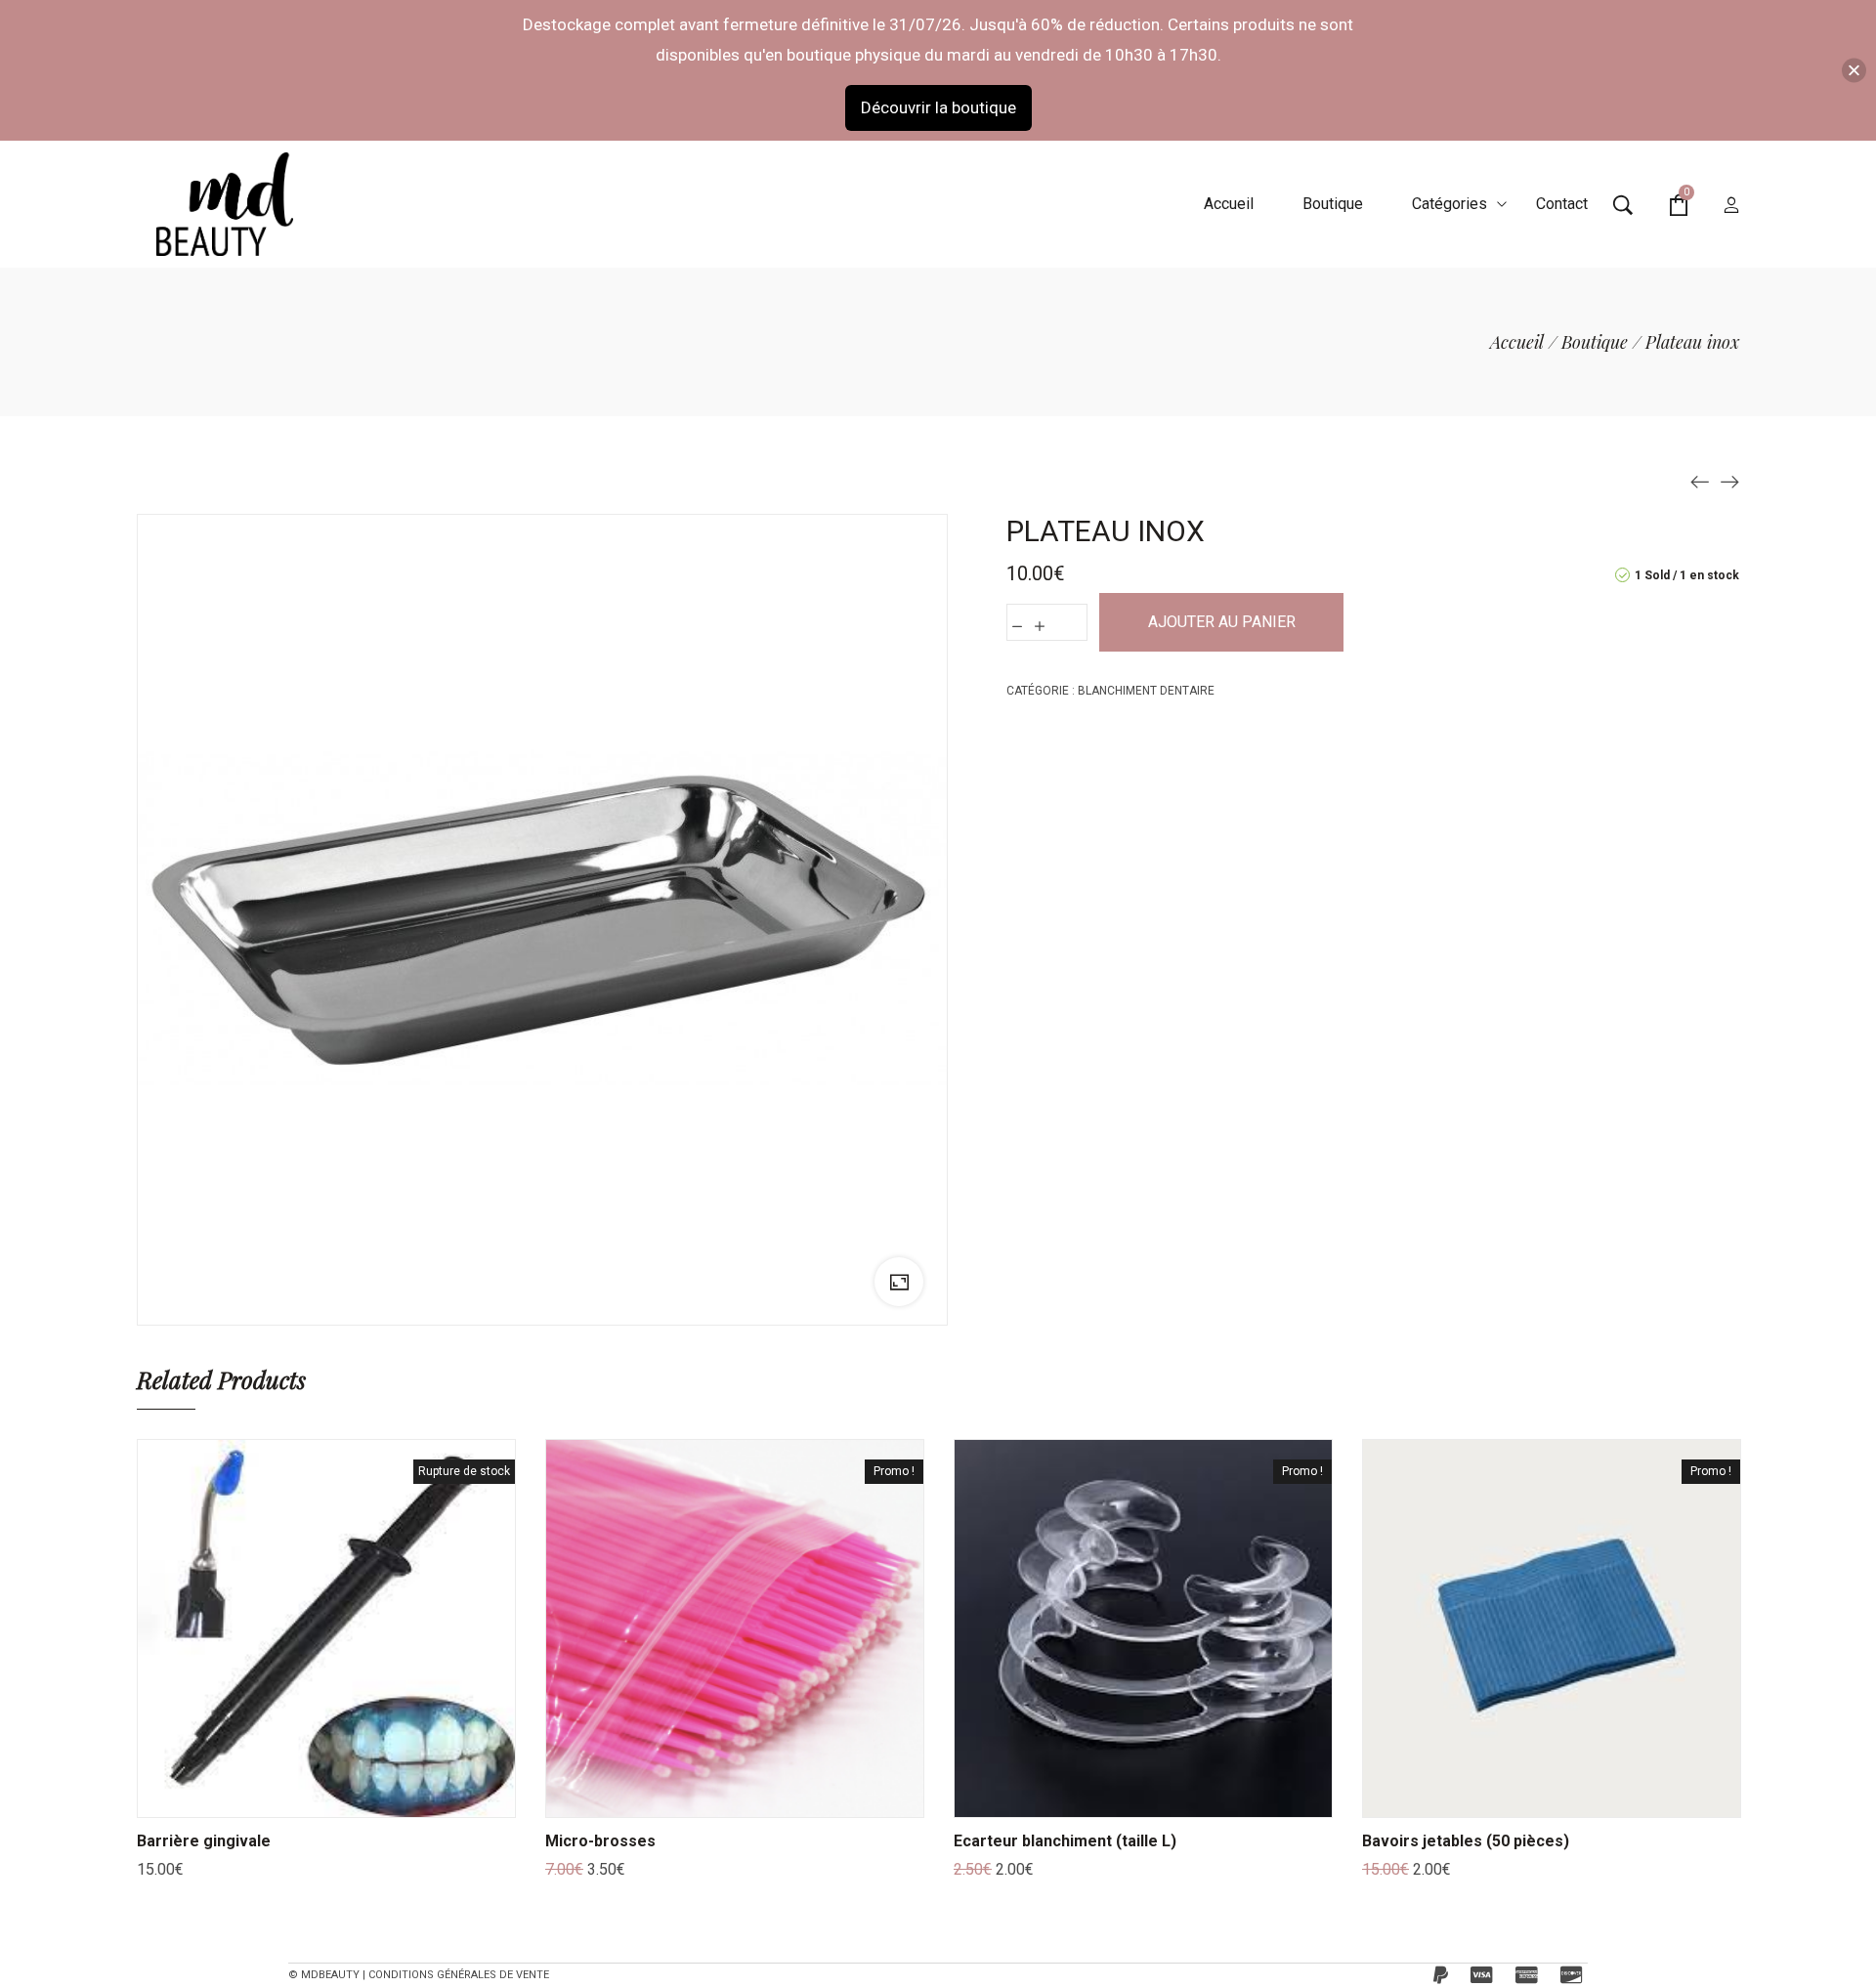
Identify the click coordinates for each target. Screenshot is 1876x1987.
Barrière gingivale (204, 1841)
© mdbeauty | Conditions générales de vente (419, 1975)
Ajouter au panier (1222, 622)
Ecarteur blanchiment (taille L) (1065, 1841)
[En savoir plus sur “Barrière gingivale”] (302, 1797)
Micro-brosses (600, 1841)
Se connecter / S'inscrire (1731, 206)
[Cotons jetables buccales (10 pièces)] (1700, 481)
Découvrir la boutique (938, 107)
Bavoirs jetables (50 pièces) (1466, 1841)
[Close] (1854, 70)
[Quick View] (351, 1797)
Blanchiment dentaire (1146, 691)
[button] (710, 1797)
